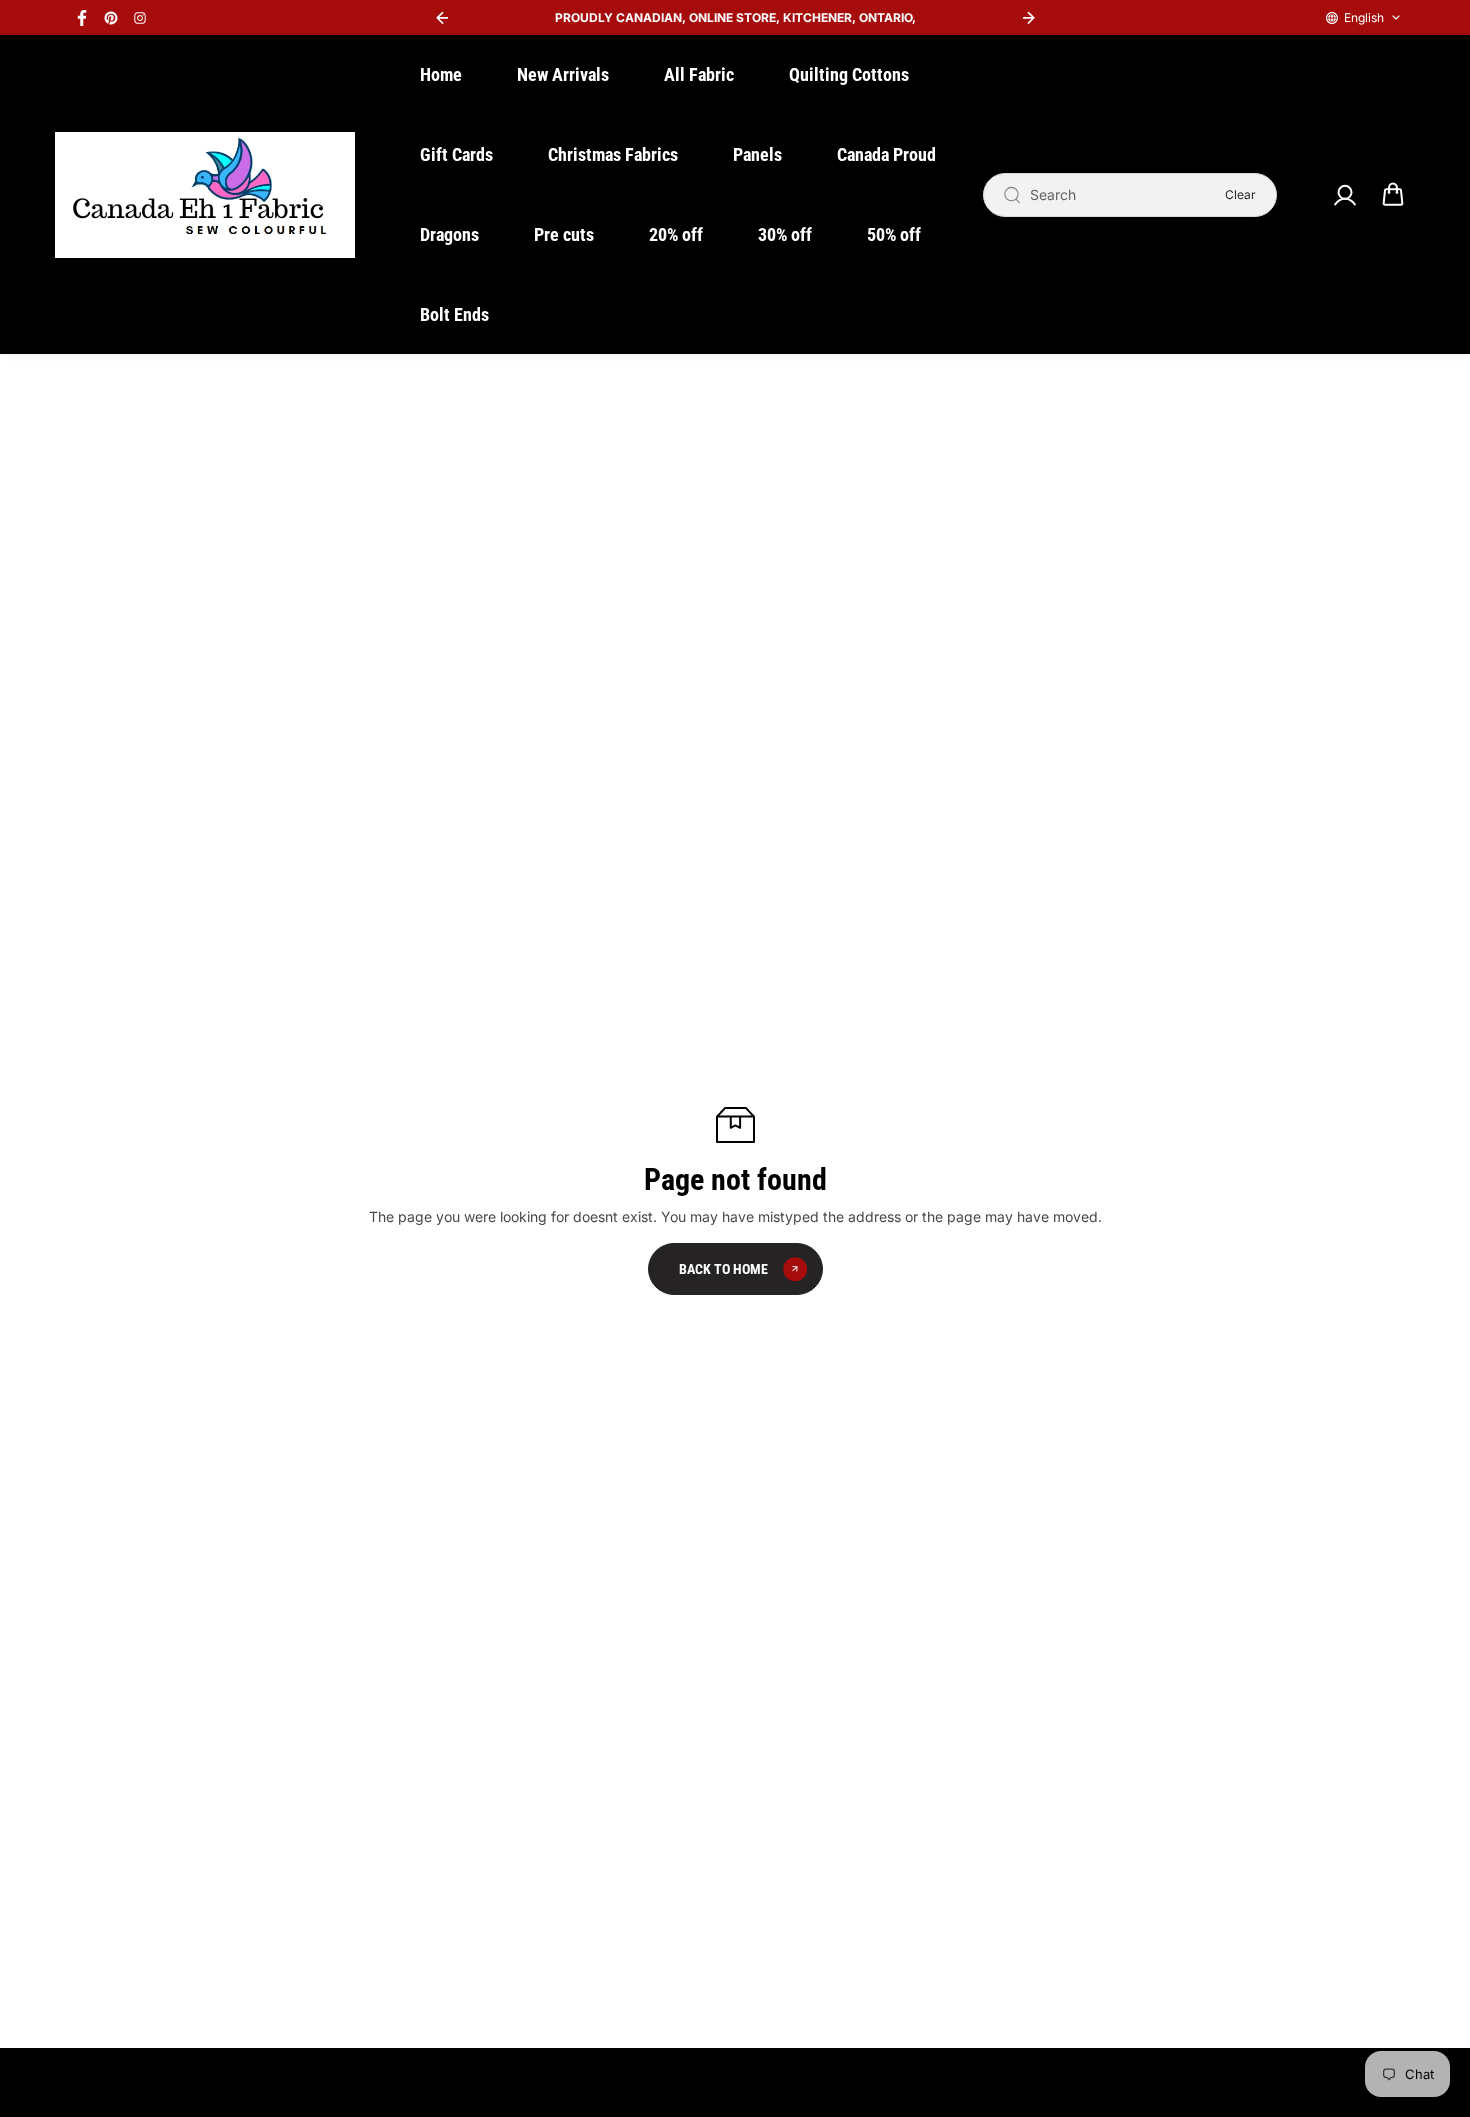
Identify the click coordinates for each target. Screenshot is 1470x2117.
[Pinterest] (111, 18)
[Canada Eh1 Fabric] (205, 195)
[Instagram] (140, 18)
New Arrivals (563, 74)
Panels (757, 154)
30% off (785, 234)
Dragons (449, 234)
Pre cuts (564, 234)
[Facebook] (82, 18)
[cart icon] (1393, 195)
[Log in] (1344, 195)
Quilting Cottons (849, 74)
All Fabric (699, 74)
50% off (894, 234)
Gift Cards (456, 154)
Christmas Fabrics (613, 154)
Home (441, 74)
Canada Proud (886, 154)
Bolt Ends (454, 314)
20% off (676, 234)
